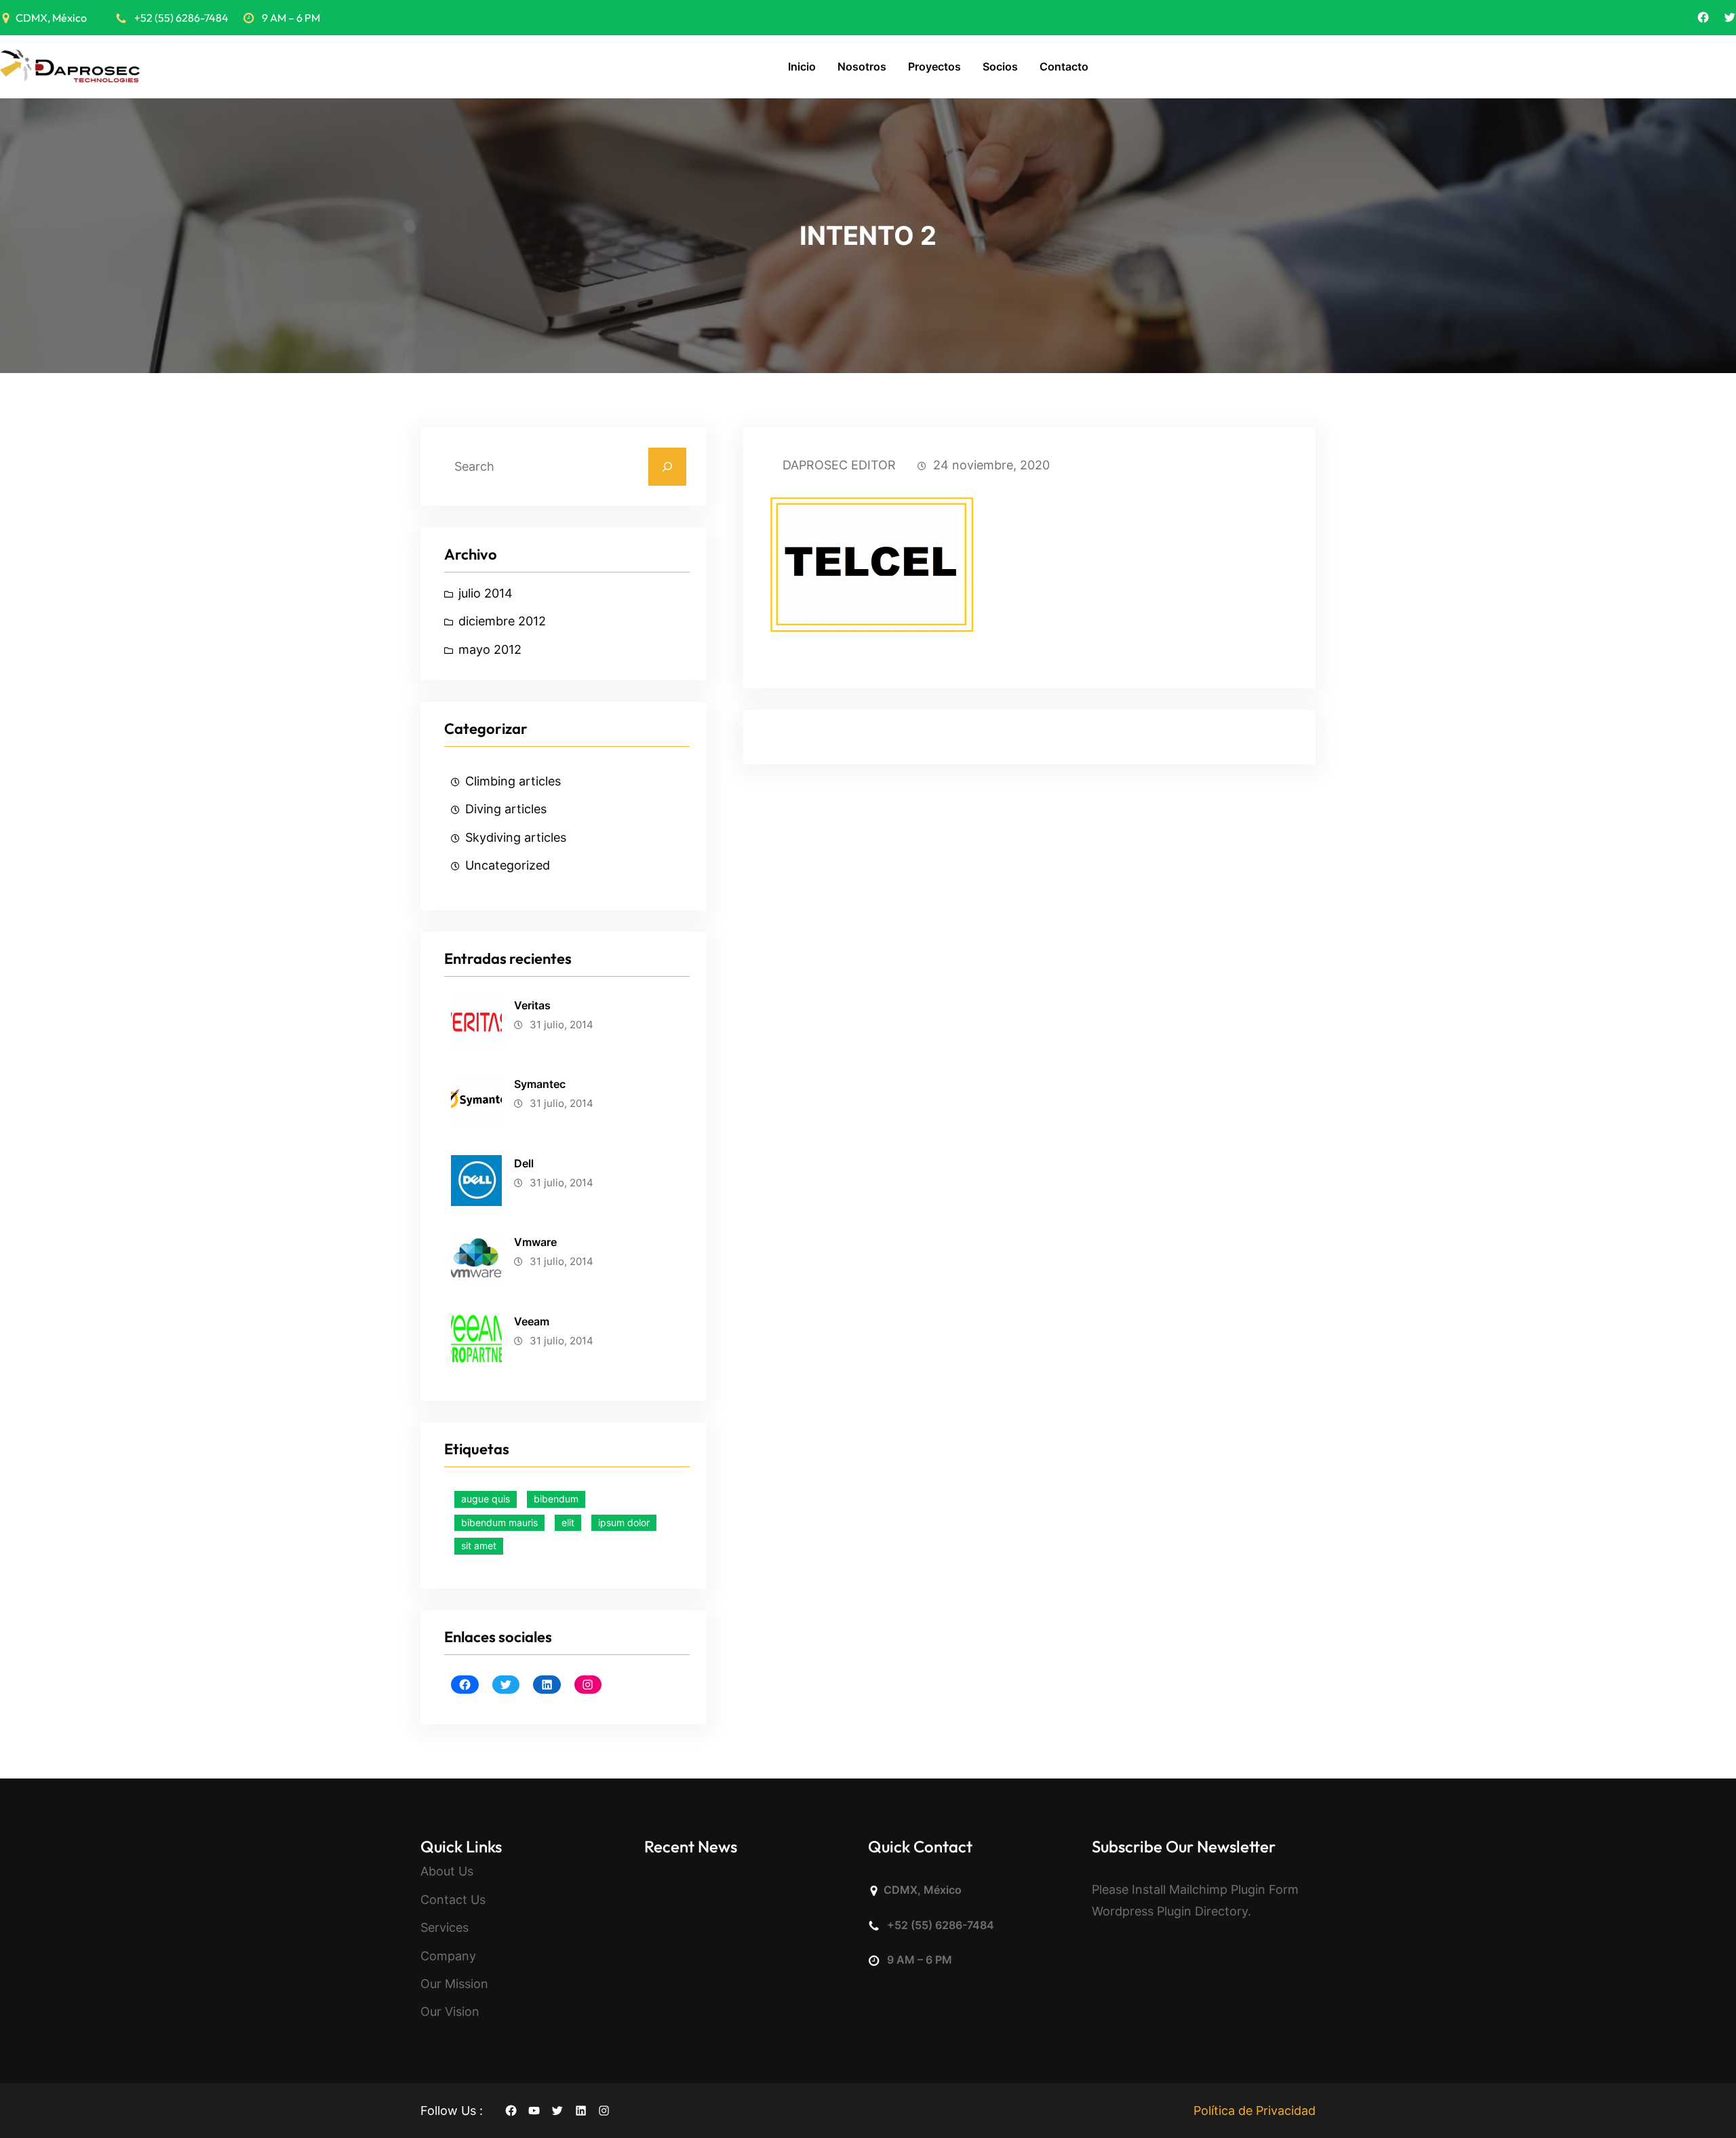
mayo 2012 (490, 649)
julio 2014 (486, 593)
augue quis (486, 1499)
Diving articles (506, 809)
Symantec (540, 1084)
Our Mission (454, 1984)
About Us (447, 1871)
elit (568, 1522)
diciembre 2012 (502, 621)
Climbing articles (513, 781)
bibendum (556, 1499)
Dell (524, 1163)
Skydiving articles (516, 837)
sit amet (479, 1546)
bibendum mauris (499, 1522)
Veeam (532, 1321)
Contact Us (453, 1900)
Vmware (535, 1242)
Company (448, 1956)
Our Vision (450, 2011)
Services (445, 1927)
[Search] (667, 467)
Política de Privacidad (1255, 2111)
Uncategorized (508, 865)
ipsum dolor (624, 1522)
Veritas (532, 1005)
